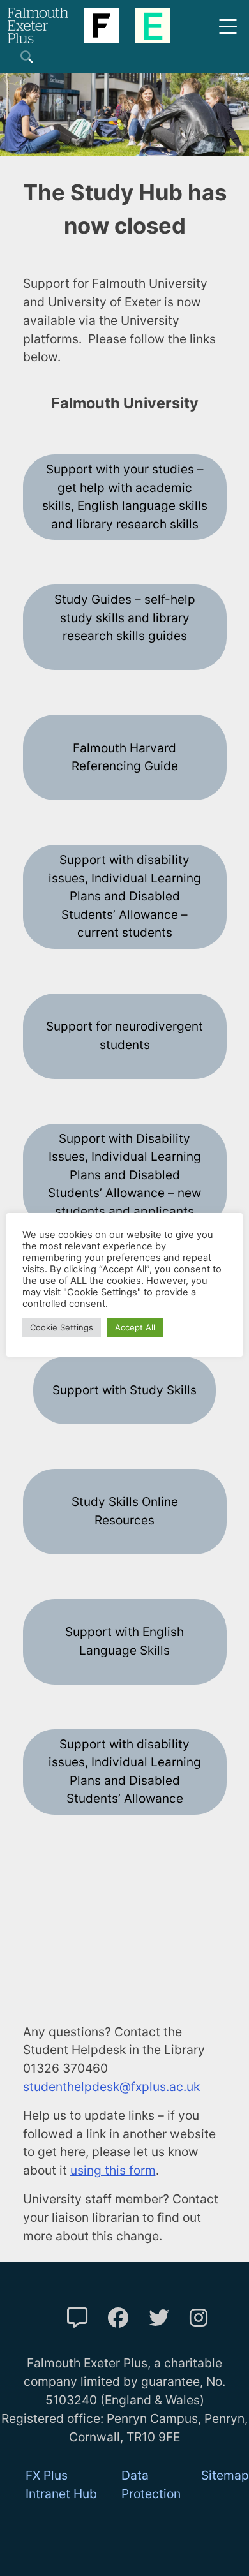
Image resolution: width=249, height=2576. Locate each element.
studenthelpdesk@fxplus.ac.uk (111, 2087)
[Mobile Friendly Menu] (228, 25)
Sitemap (225, 2475)
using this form (113, 2170)
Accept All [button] (135, 1327)
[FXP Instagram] (199, 2318)
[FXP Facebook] (118, 2318)
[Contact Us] (77, 2318)
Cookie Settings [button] (62, 1327)
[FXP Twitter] (159, 2318)
